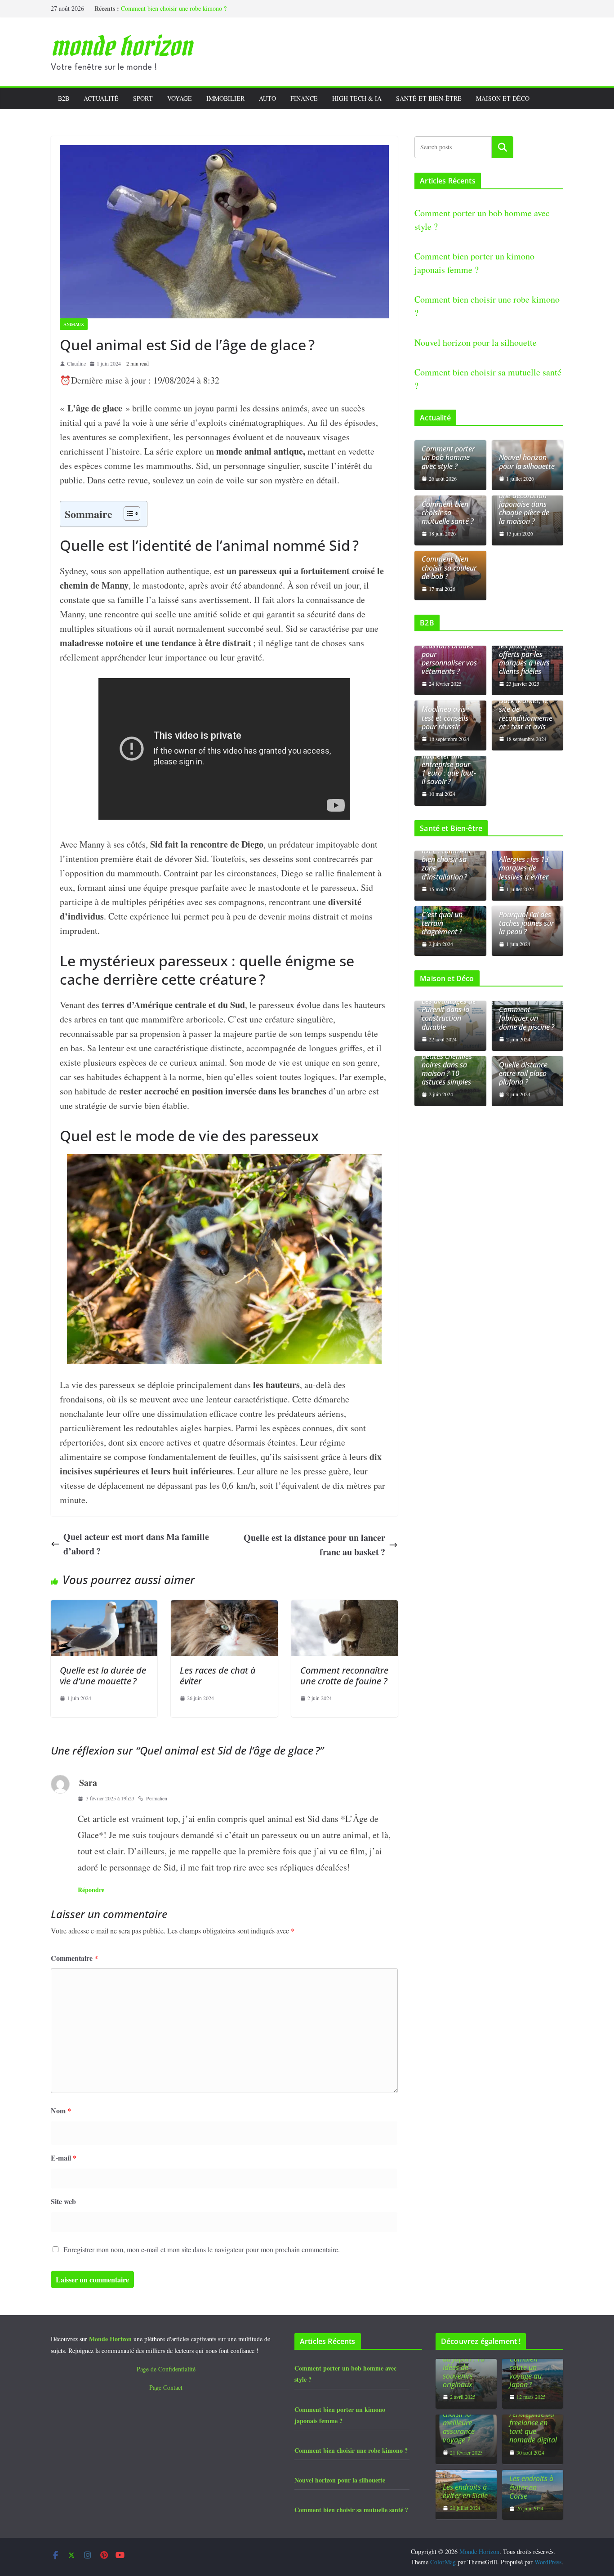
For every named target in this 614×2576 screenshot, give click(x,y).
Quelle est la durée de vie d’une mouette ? (103, 1676)
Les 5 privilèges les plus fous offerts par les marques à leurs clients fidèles (524, 654)
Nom (61, 2110)
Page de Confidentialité (166, 2369)
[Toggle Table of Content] (127, 513)
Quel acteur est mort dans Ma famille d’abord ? (136, 1544)
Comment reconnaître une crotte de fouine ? (344, 1676)
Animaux (74, 324)
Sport (143, 98)
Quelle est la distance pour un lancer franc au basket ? (314, 1545)
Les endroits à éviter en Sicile (465, 2491)
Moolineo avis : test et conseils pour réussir (445, 718)
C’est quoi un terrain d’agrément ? (442, 924)
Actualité (101, 98)
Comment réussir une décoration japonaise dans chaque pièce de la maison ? (526, 504)
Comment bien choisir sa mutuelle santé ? (448, 513)
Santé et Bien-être (429, 98)
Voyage (180, 98)
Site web (63, 2201)
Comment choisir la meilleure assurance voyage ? (459, 2423)
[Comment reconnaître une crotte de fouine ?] (345, 1607)
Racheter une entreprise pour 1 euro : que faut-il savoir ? (449, 769)
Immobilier (225, 98)
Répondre (91, 1890)
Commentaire (74, 1958)
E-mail (64, 2158)
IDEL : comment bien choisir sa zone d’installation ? (447, 864)
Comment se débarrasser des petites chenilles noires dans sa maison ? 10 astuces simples (447, 1060)
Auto (267, 98)
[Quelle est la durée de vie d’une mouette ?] (104, 1607)
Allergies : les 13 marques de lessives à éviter (524, 868)
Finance (304, 98)
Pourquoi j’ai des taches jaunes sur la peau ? (526, 924)
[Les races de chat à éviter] (224, 1607)
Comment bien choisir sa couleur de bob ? (449, 568)
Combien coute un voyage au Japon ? (525, 2372)
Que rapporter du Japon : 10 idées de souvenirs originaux (465, 2367)
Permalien (157, 1798)
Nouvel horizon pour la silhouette (476, 342)
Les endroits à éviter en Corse (531, 2487)
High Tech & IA (357, 98)
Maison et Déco (503, 98)
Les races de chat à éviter (218, 1676)
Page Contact (166, 2387)
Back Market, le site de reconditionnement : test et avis (526, 714)
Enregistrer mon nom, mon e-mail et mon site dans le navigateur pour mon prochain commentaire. (202, 2249)
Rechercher (503, 147)
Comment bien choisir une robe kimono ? (174, 8)
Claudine (76, 363)
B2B (64, 98)
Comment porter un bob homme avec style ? (448, 458)
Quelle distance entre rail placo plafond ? (523, 1074)
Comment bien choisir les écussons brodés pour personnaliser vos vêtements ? (449, 650)
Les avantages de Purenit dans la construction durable (449, 1014)
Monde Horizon (121, 46)
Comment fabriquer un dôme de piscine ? (527, 1018)
